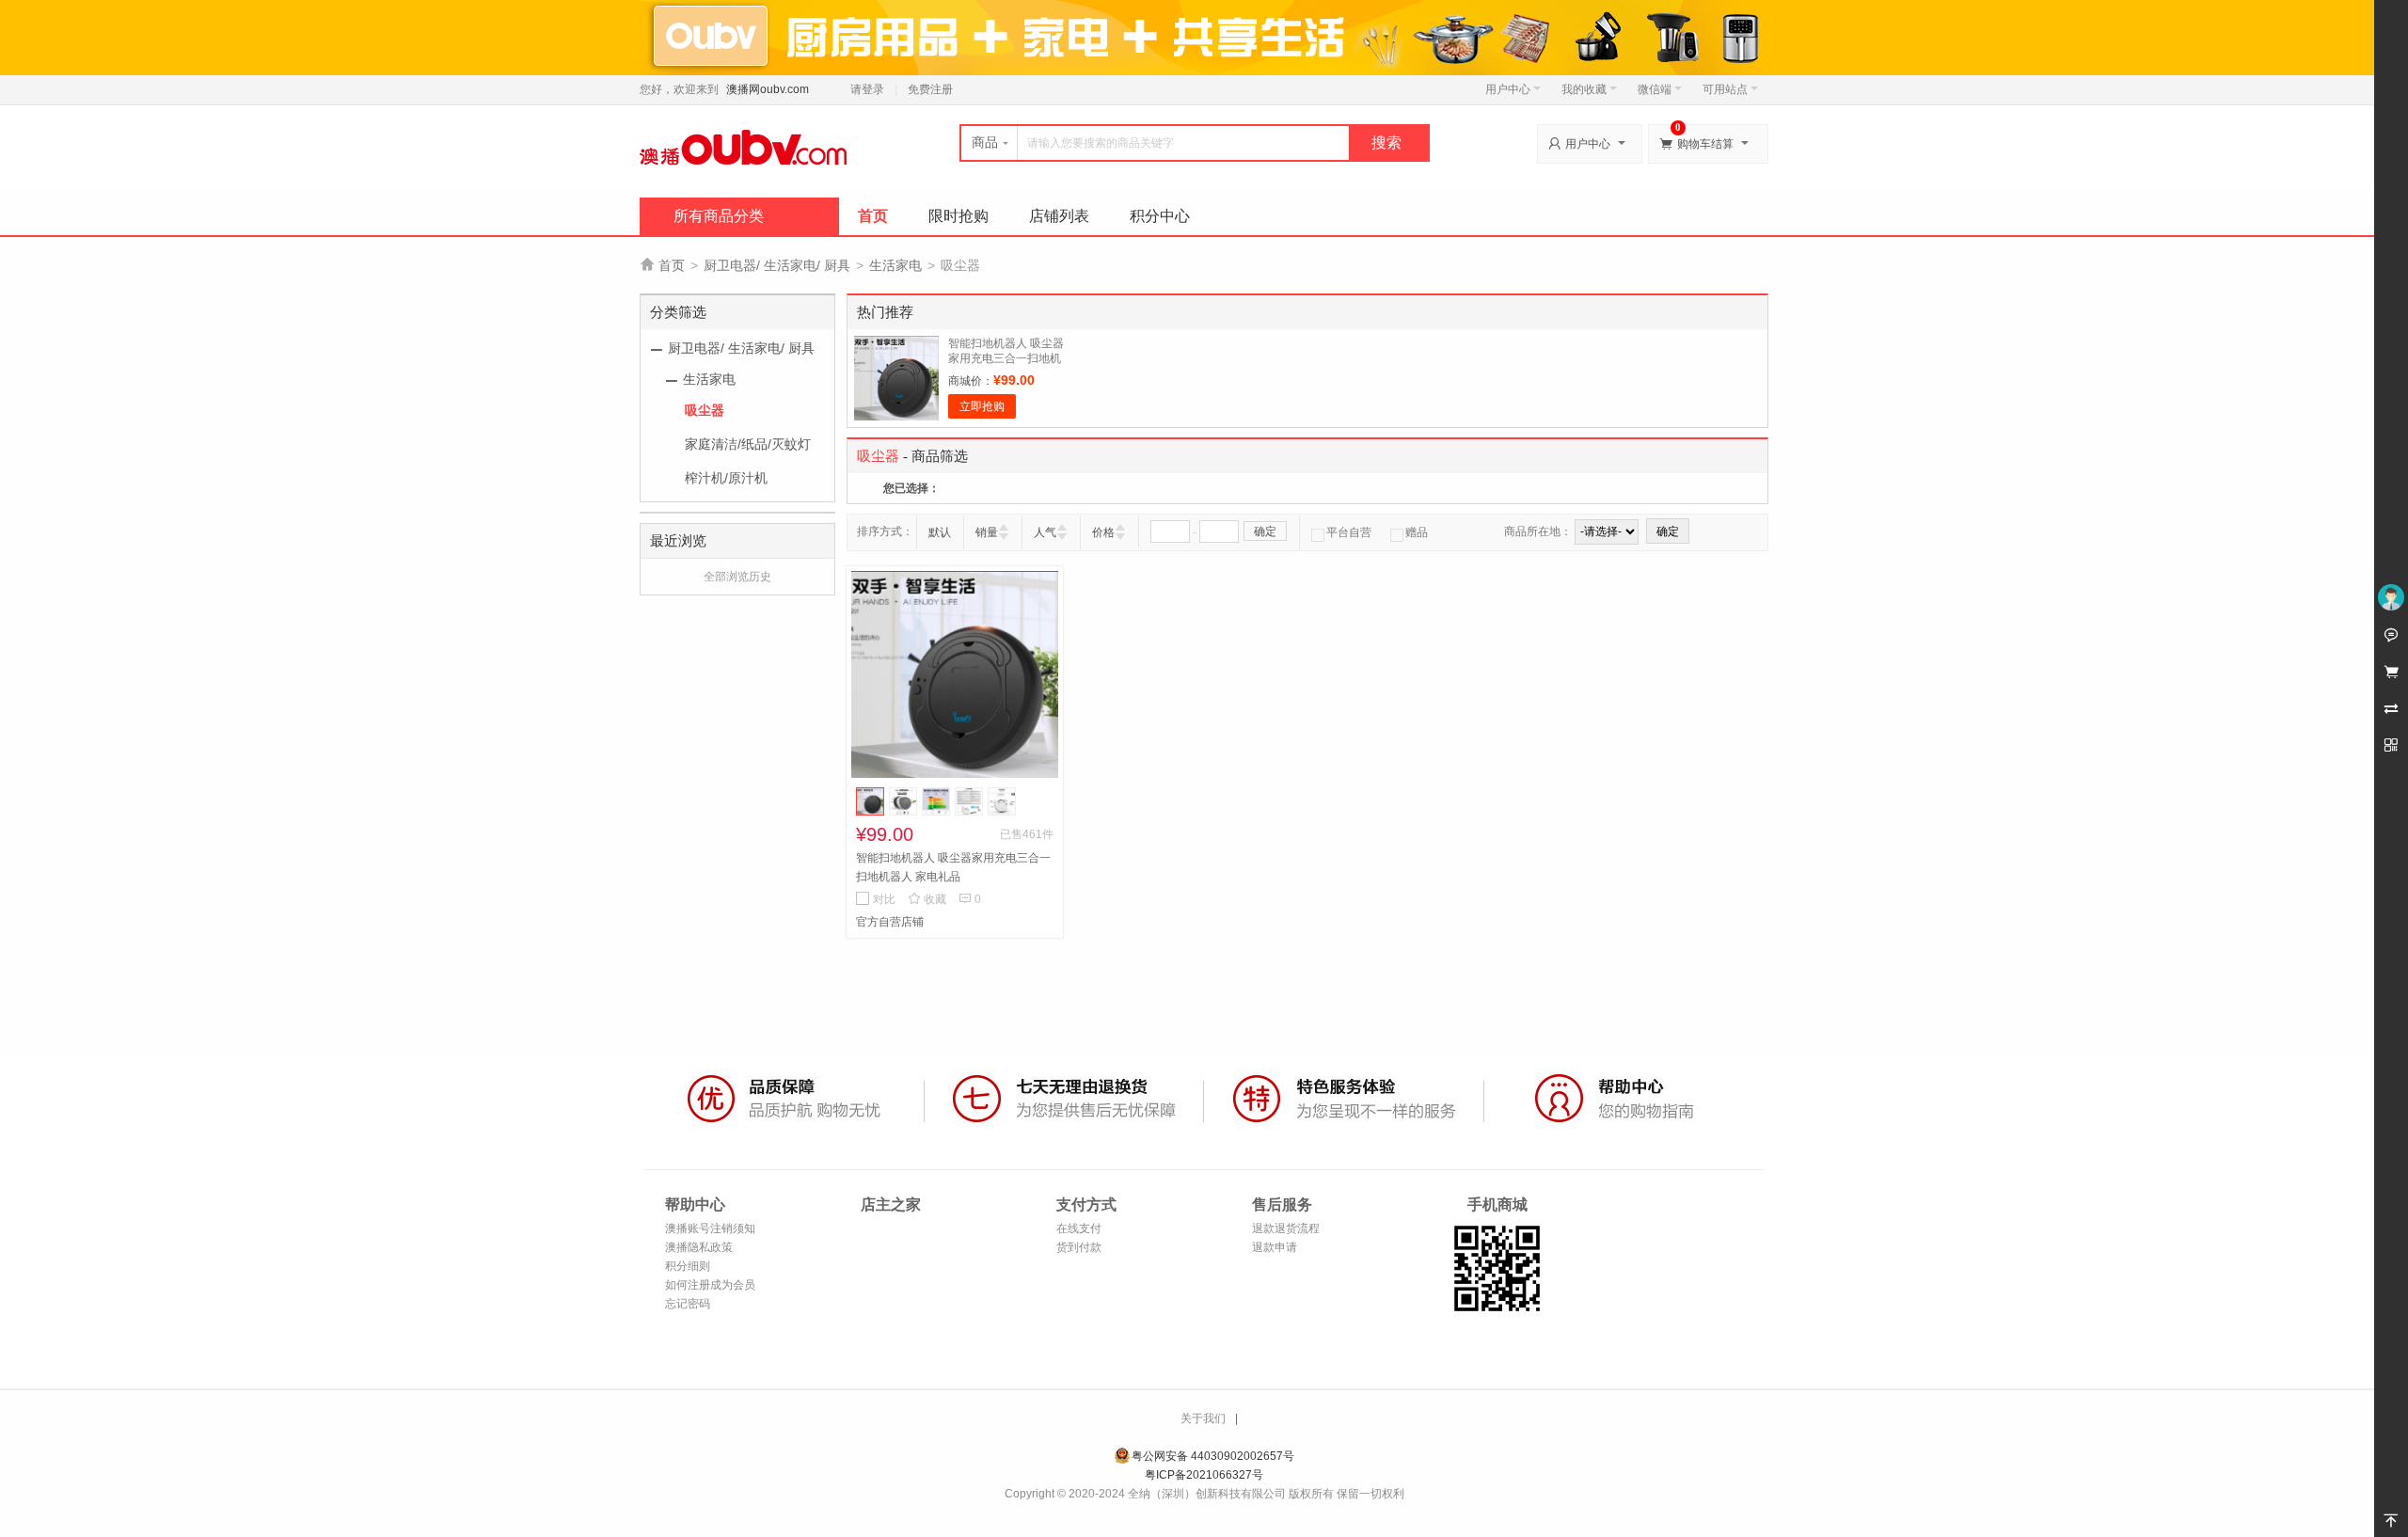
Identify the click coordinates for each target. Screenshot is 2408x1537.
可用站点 (1725, 89)
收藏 (927, 899)
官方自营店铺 (890, 922)
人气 (1045, 532)
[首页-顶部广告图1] (1204, 37)
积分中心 (1160, 216)
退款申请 (1275, 1247)
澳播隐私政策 (699, 1247)
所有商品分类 (719, 216)
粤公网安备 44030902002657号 (1213, 1456)
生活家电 (895, 265)
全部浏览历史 (737, 577)
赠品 (1417, 532)
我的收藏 (1584, 89)
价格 (1103, 532)
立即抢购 (982, 406)
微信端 (1655, 89)
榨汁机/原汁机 (726, 478)
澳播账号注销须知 (710, 1228)
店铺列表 (1059, 216)
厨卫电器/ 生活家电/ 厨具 (777, 265)
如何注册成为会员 (710, 1285)
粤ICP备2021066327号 (1204, 1475)
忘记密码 (688, 1304)
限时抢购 (958, 216)
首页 (873, 216)
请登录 (867, 89)
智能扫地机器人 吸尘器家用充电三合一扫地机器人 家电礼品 (1006, 358)
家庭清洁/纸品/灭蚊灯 (748, 444)
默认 (940, 532)
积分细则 (688, 1266)
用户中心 (1508, 89)
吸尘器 (705, 410)
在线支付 (1079, 1228)
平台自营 (1349, 532)
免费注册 (930, 89)
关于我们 (1203, 1418)
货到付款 (1079, 1247)
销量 (987, 532)
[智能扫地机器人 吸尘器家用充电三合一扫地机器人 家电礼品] (955, 674)
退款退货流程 (1286, 1228)
